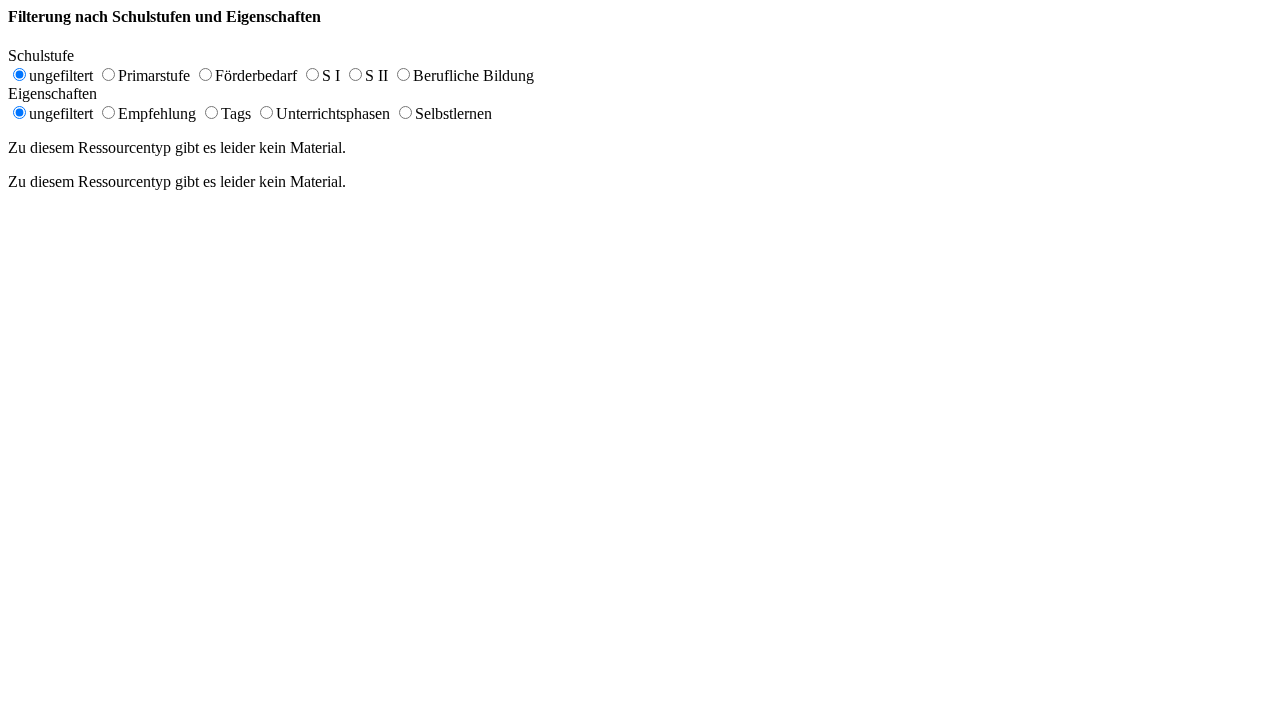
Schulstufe (51, 55)
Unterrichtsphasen (333, 113)
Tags (236, 113)
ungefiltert (61, 75)
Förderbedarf (256, 75)
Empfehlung (157, 113)
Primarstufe (154, 75)
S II (376, 75)
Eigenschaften (62, 93)
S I (331, 75)
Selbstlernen (453, 113)
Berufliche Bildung (473, 75)
